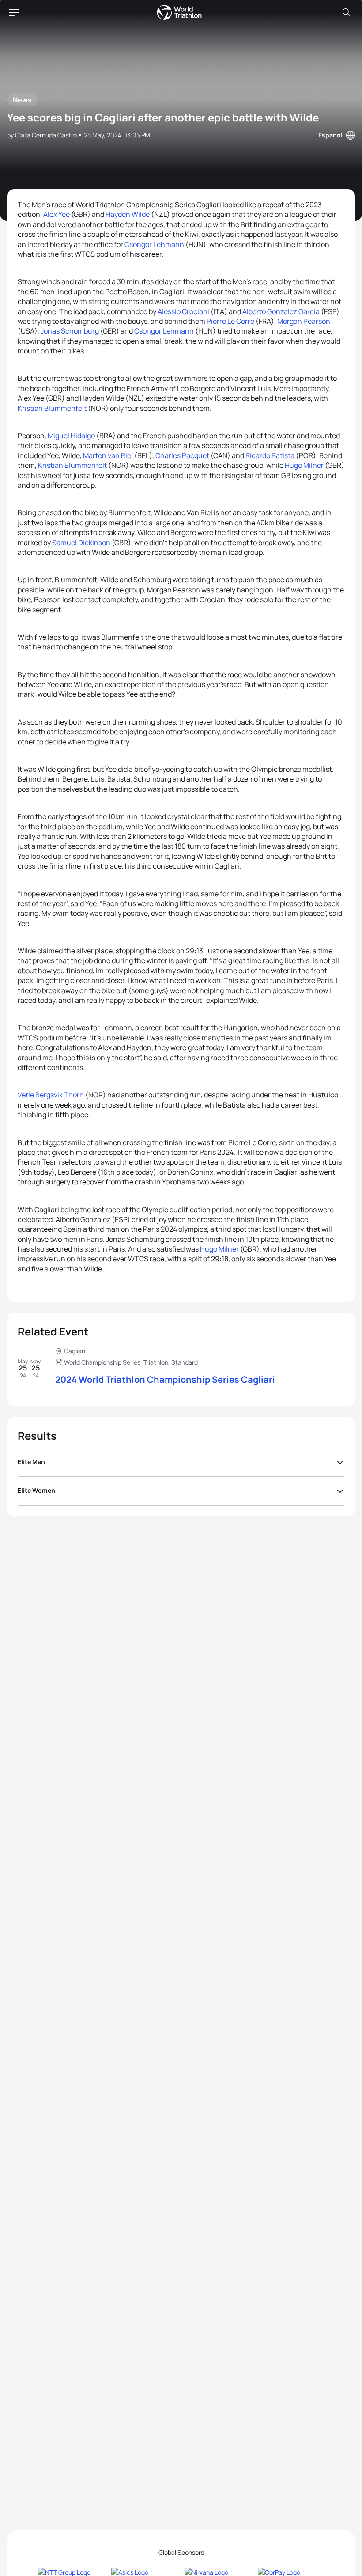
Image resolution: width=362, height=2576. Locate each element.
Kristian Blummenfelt (52, 408)
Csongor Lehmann (154, 244)
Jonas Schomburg (70, 331)
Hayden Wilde (128, 214)
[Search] (346, 12)
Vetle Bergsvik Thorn (51, 1095)
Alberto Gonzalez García (281, 311)
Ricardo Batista (270, 455)
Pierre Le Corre (230, 321)
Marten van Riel (108, 455)
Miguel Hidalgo (71, 436)
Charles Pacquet (183, 455)
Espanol (330, 135)
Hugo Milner (304, 465)
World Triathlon (179, 12)
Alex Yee (57, 214)
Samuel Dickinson (81, 543)
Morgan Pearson (304, 321)
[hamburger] (14, 12)
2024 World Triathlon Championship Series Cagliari (165, 1379)
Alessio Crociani (183, 311)
